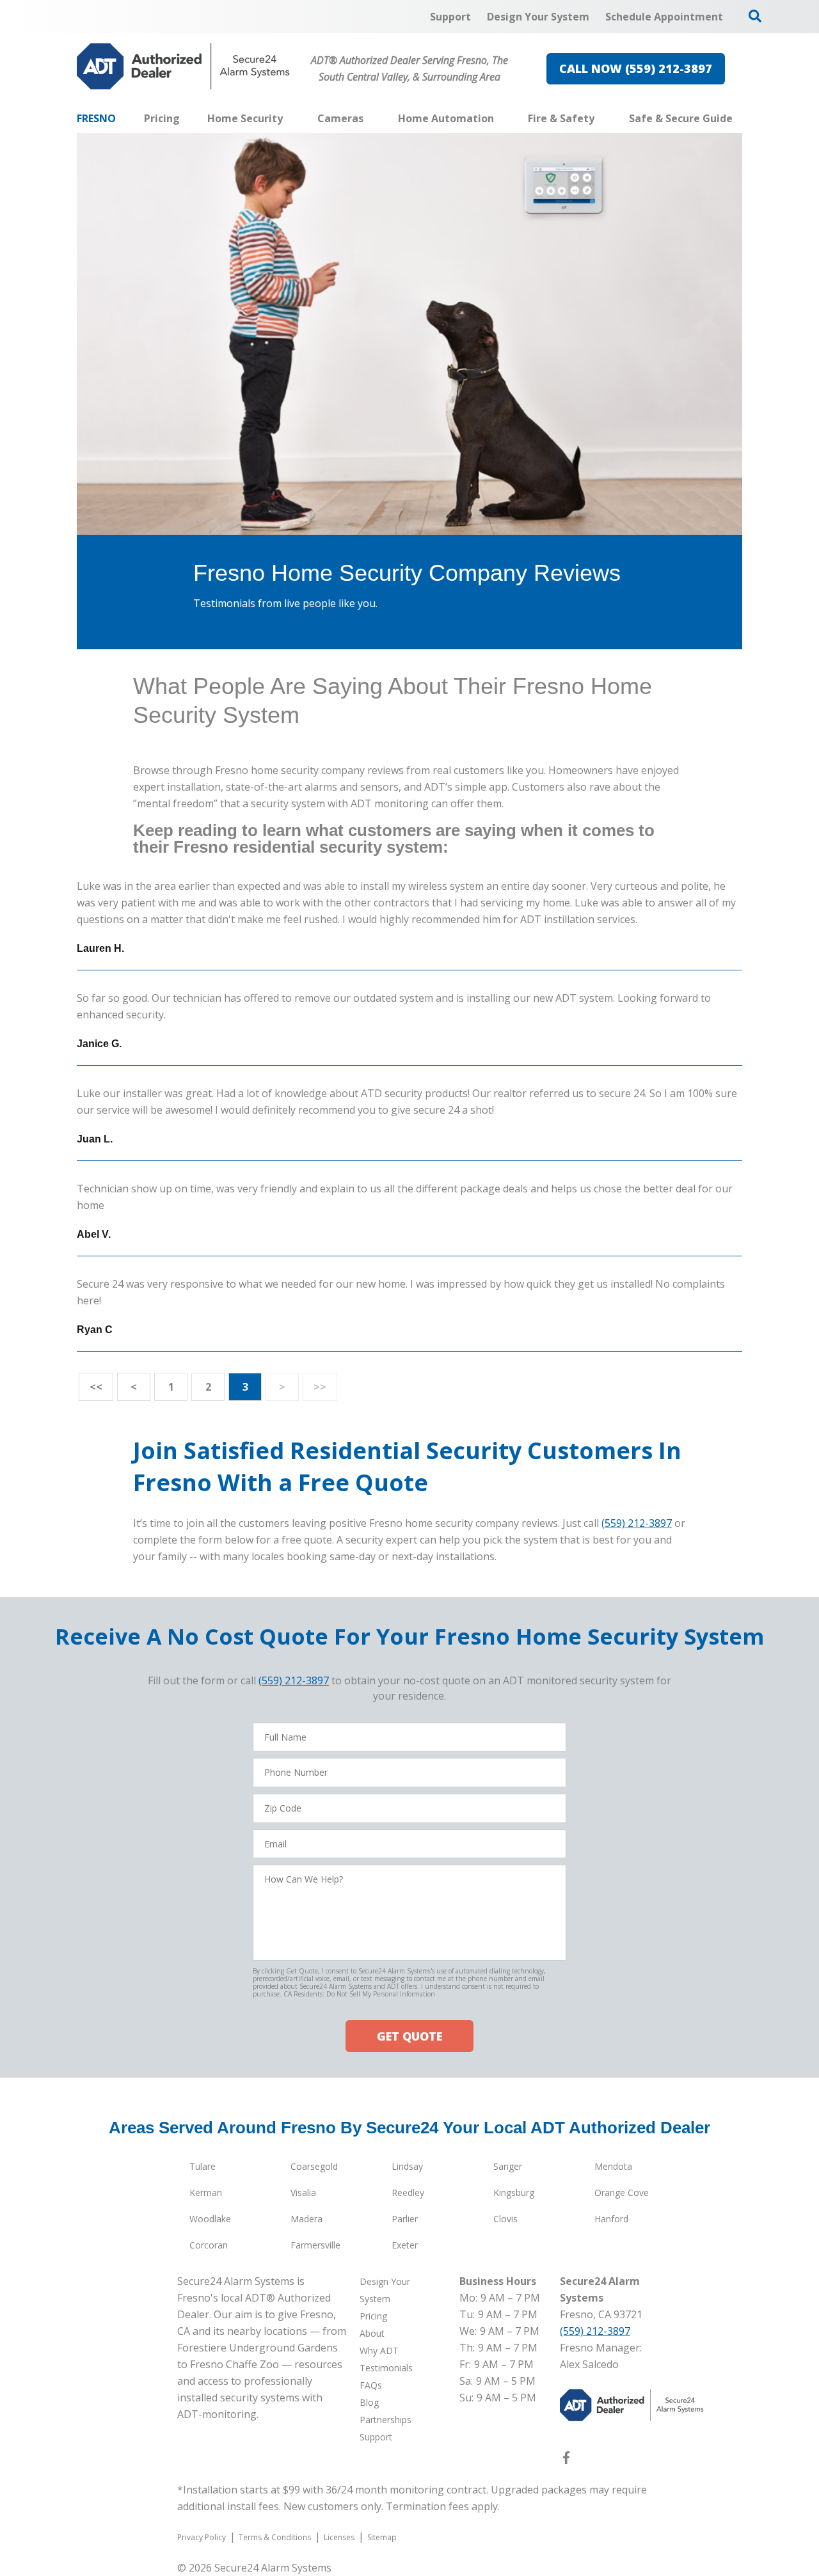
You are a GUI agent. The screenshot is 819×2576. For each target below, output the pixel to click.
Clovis (505, 2219)
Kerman (206, 2193)
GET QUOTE (409, 2036)
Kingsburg (514, 2193)
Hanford (611, 2219)
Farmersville (315, 2245)
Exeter (405, 2245)
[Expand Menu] (289, 118)
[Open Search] (755, 16)
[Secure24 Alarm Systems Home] (183, 66)
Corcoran (209, 2245)
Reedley (408, 2193)
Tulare (203, 2166)
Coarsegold (314, 2166)
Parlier (405, 2219)
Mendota (613, 2166)
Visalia (303, 2193)
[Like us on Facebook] (566, 2460)
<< (96, 1387)
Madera (306, 2219)
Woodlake (210, 2219)
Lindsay (407, 2166)
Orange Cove (622, 2193)
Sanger (508, 2166)
